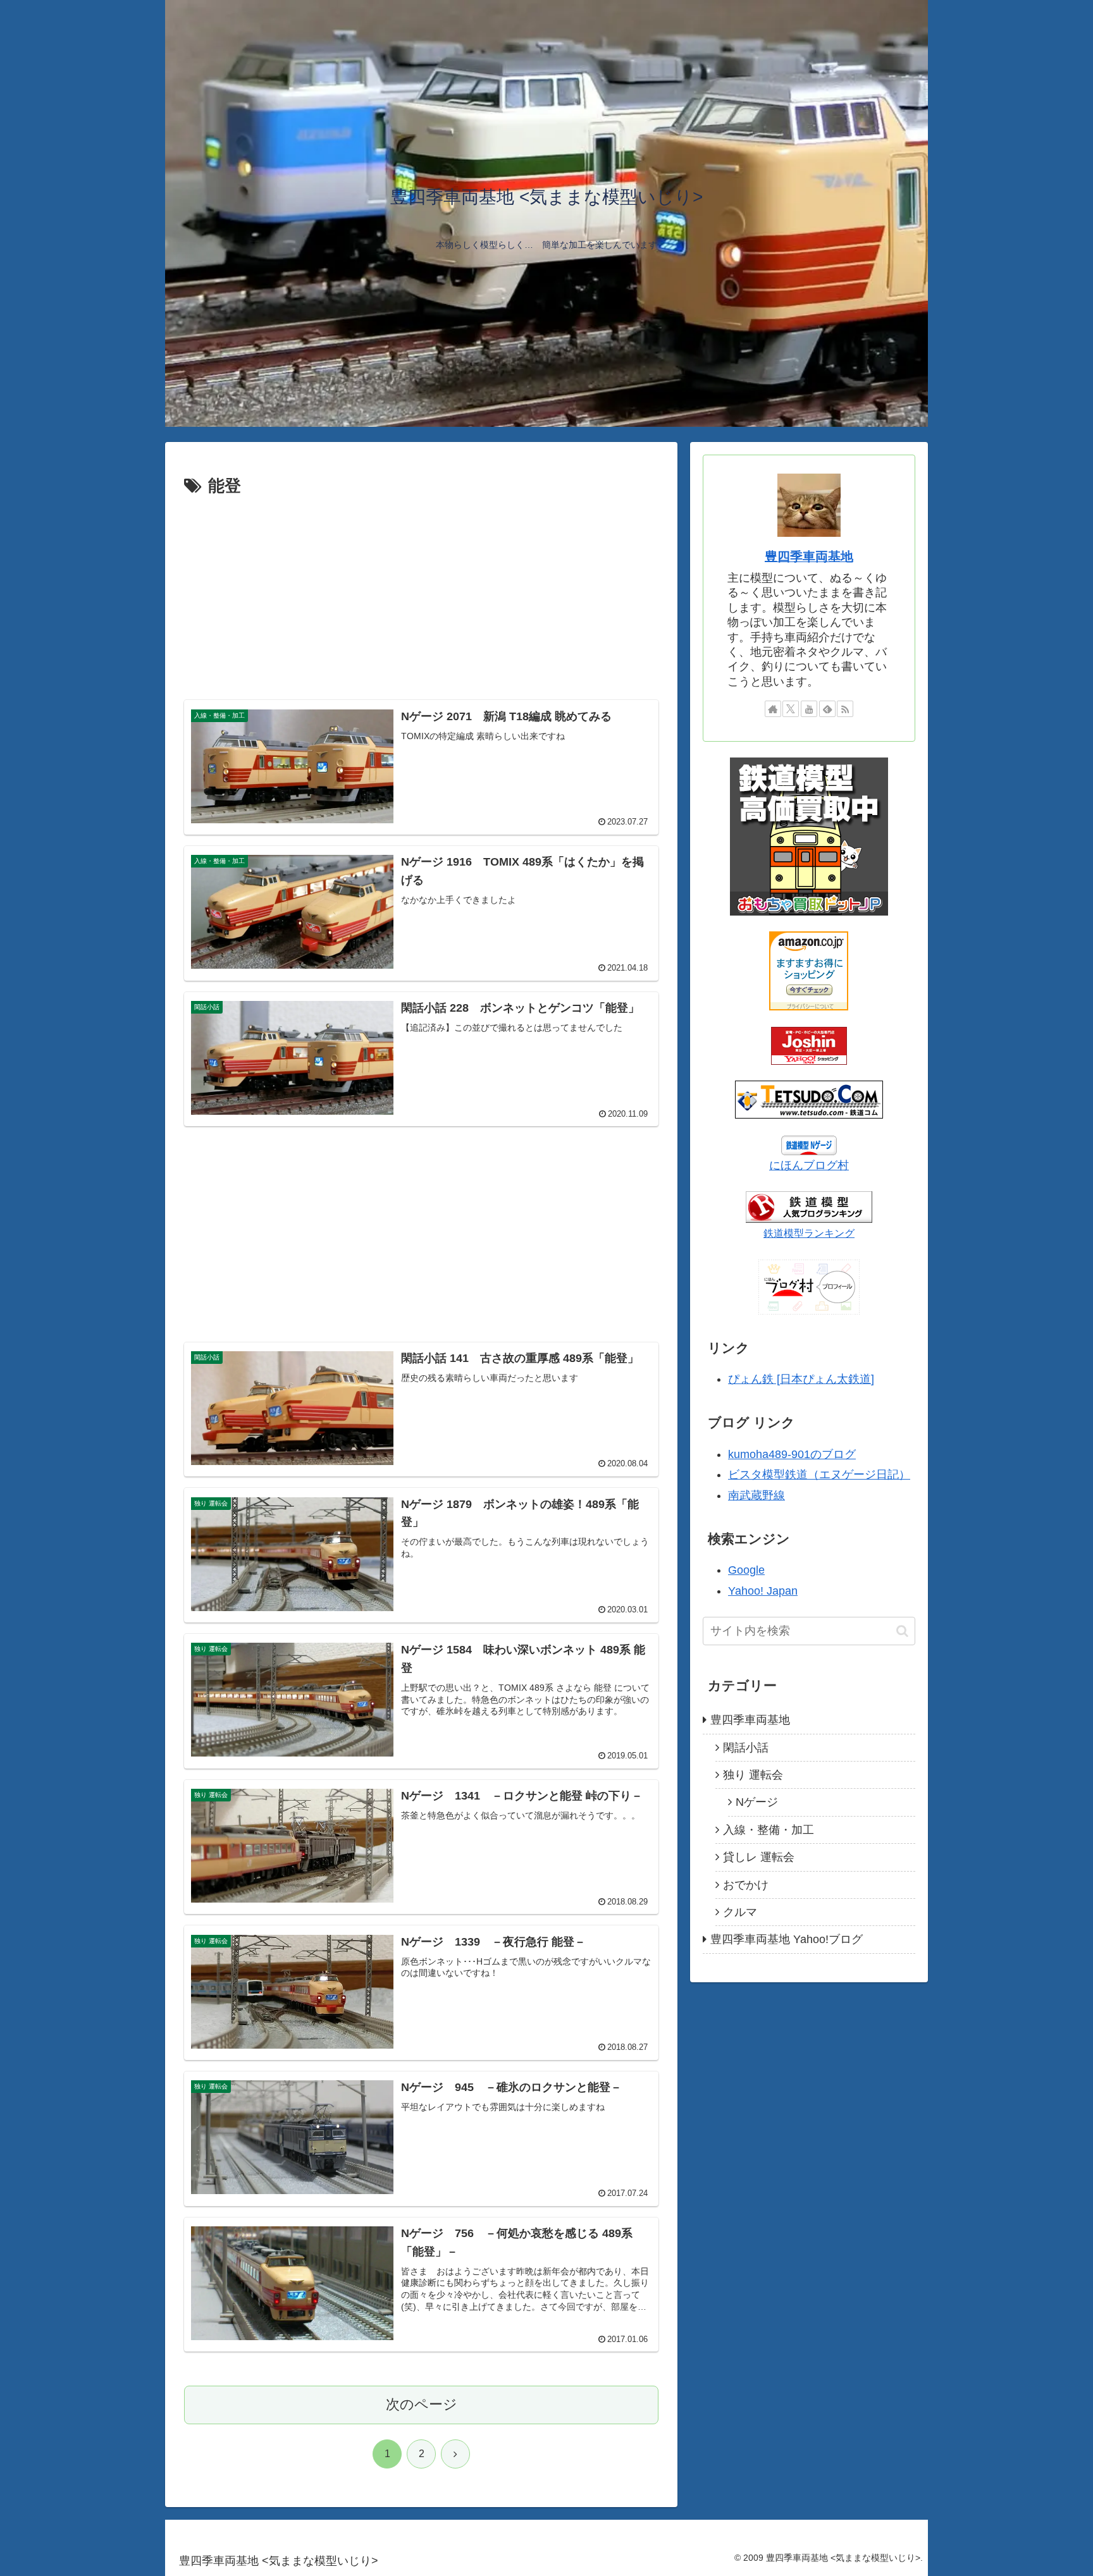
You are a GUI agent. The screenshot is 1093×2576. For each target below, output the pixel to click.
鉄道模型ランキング (809, 1233)
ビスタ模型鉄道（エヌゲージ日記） (819, 1475)
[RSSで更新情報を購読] (845, 709)
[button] (902, 1631)
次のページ (422, 2404)
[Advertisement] (421, 596)
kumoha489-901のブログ (792, 1454)
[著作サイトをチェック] (773, 709)
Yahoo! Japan (763, 1591)
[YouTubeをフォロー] (809, 709)
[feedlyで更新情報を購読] (827, 709)
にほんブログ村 (809, 1165)
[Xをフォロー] (791, 709)
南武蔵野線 (756, 1495)
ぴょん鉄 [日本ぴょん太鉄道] (801, 1379)
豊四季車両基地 (809, 556)
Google (746, 1570)
